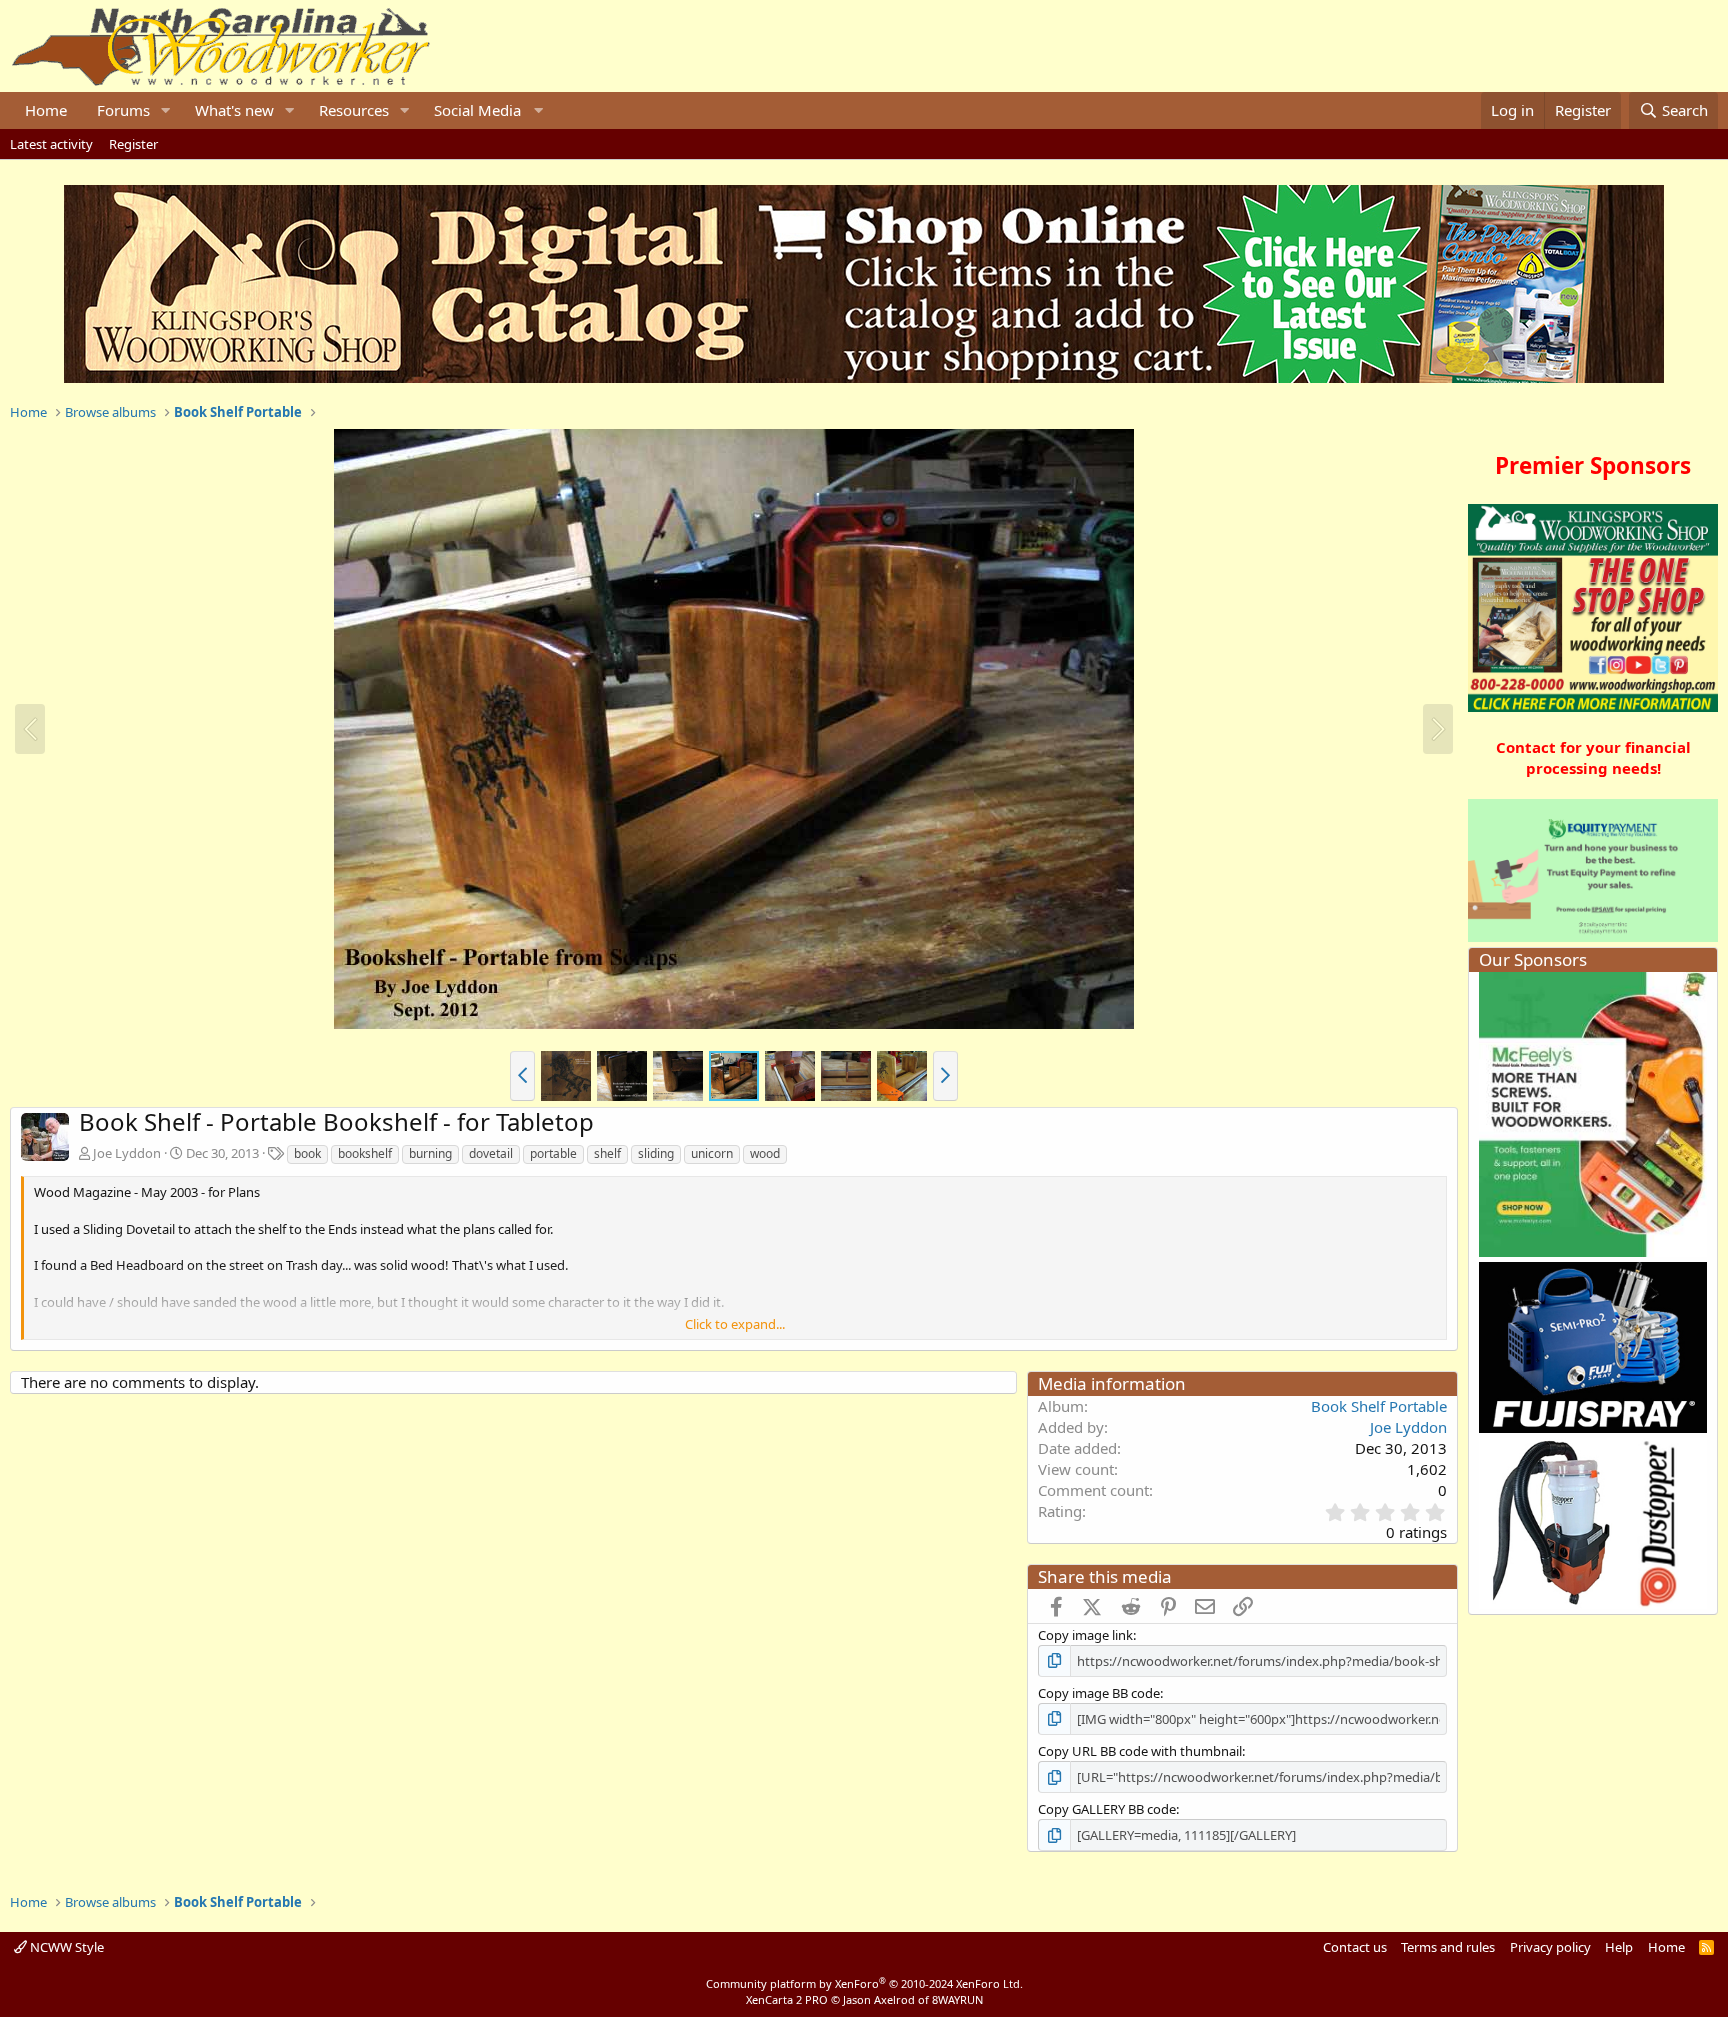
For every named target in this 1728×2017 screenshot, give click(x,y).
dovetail (491, 1153)
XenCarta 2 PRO (787, 1999)
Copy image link (1085, 1635)
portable (553, 1153)
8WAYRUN (957, 1999)
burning (430, 1153)
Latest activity (51, 144)
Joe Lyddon (127, 1153)
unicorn (712, 1153)
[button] (166, 110)
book (307, 1153)
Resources (354, 110)
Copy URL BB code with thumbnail (1140, 1751)
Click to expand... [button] (735, 1324)
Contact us (1355, 1947)
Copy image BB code (1099, 1693)
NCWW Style (65, 1947)
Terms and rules (1448, 1947)
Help (1619, 1947)
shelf (607, 1153)
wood (765, 1153)
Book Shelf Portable (1379, 1406)
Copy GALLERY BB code (1107, 1809)
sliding (656, 1153)
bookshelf (365, 1153)
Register (133, 144)
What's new (234, 110)
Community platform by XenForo (864, 1983)
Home (46, 110)
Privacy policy (1550, 1947)
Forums (123, 110)
